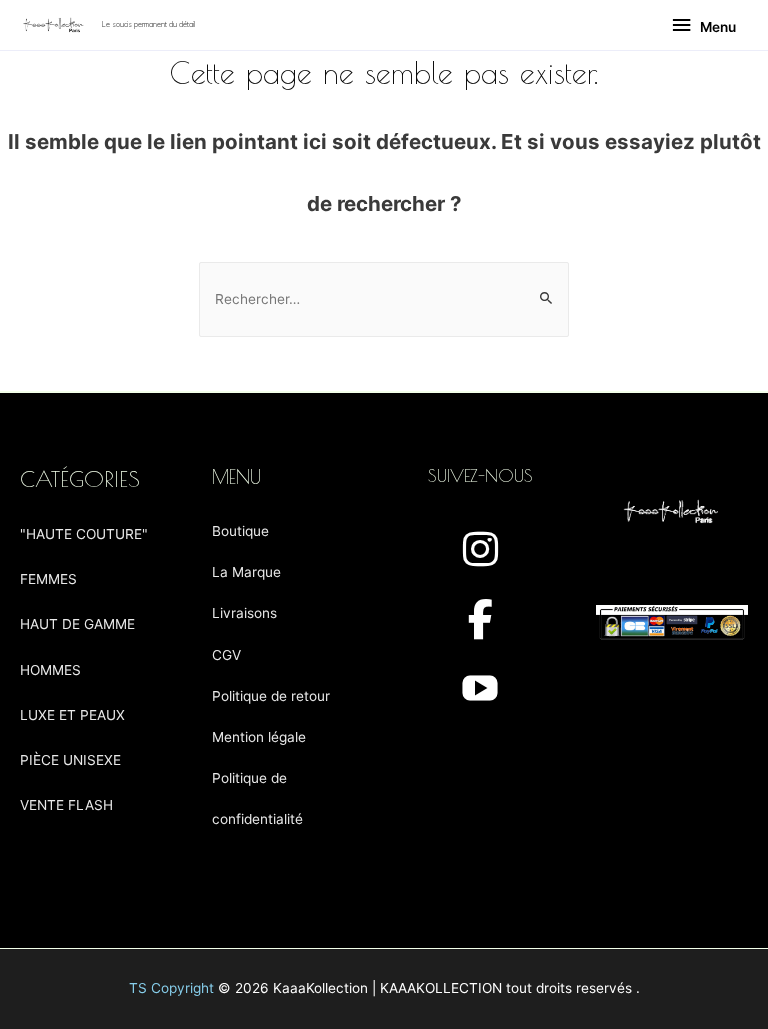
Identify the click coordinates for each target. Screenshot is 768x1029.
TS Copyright (171, 988)
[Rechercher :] (384, 299)
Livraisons (244, 613)
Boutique (240, 531)
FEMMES (48, 579)
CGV (226, 655)
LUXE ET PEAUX (72, 715)
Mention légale (259, 737)
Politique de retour (271, 696)
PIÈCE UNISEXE (70, 760)
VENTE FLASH (66, 805)
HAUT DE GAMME (77, 624)
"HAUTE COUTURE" (84, 534)
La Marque (246, 572)
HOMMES (50, 670)
